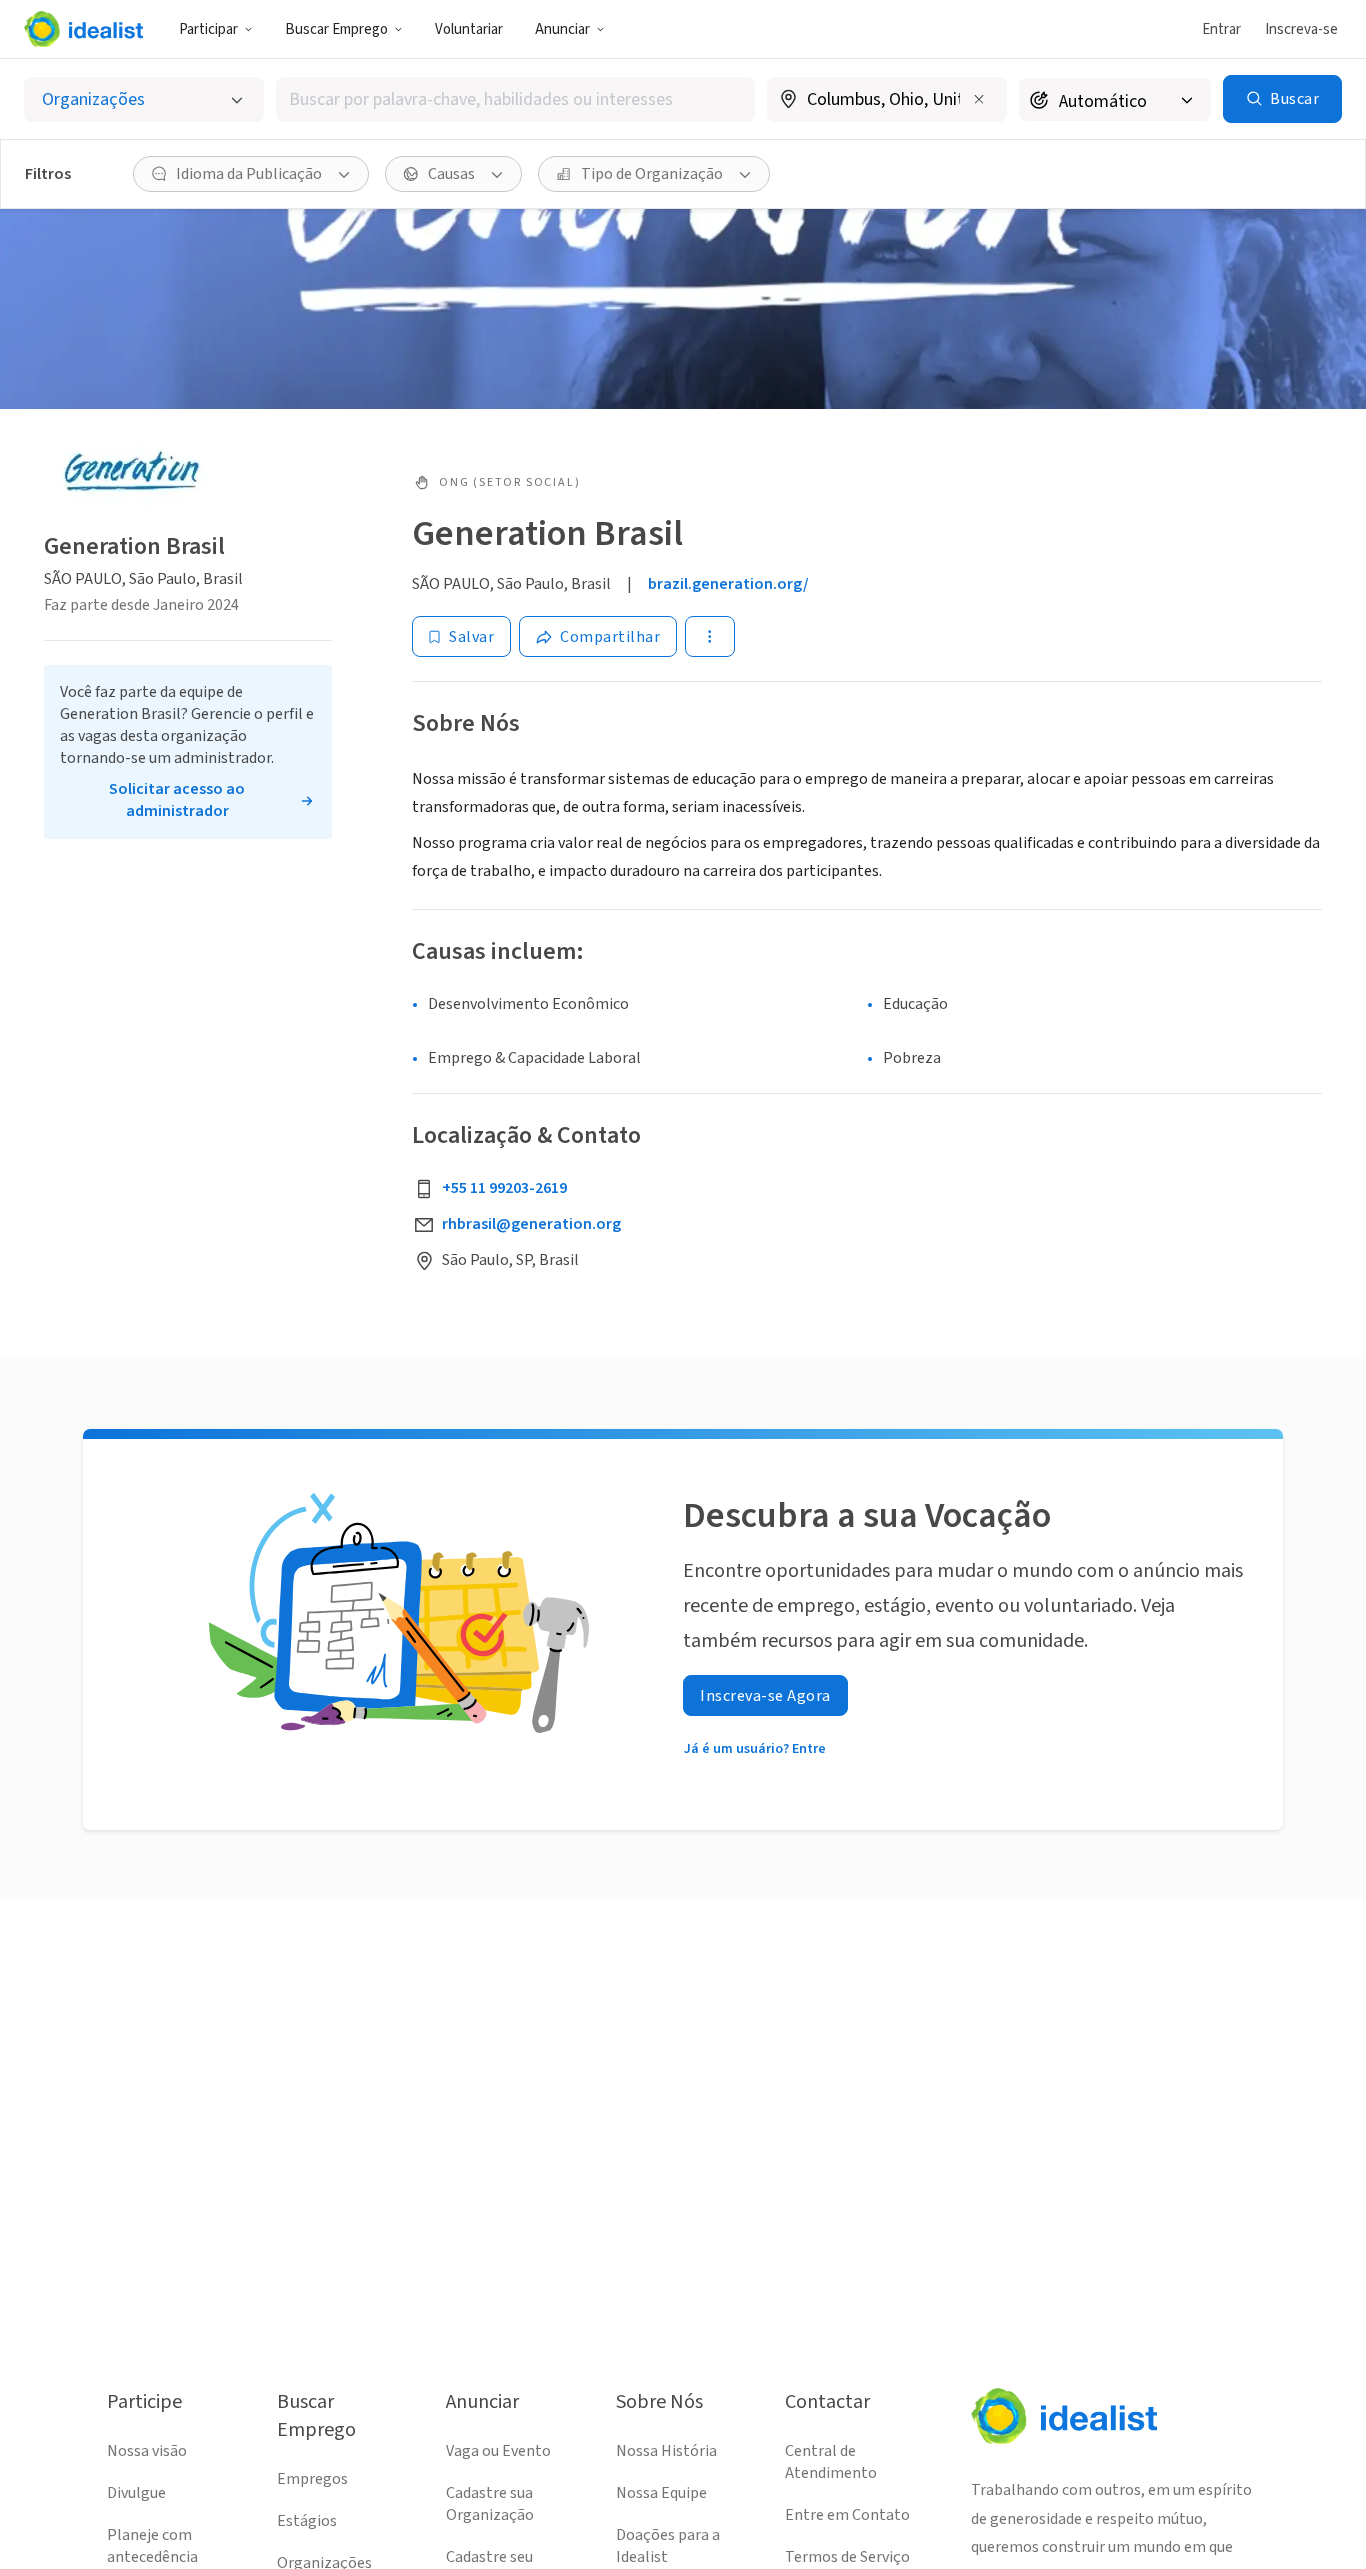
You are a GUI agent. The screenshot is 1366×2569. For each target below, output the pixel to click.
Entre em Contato (847, 2515)
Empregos (312, 2479)
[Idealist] (83, 29)
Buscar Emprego (336, 29)
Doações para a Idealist (668, 2546)
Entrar (1221, 29)
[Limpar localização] (979, 99)
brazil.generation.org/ (728, 584)
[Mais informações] (887, 101)
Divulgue (136, 2493)
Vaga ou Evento (498, 2451)
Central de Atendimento (831, 2462)
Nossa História (666, 2451)
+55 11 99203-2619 (504, 1188)
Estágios (307, 2521)
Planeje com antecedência (152, 2546)
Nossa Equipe (661, 2493)
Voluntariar (469, 29)
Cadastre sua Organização (490, 2504)
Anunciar (562, 29)
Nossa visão (147, 2451)
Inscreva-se (1301, 29)
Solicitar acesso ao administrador (177, 800)
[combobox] (516, 99)
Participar (208, 29)
